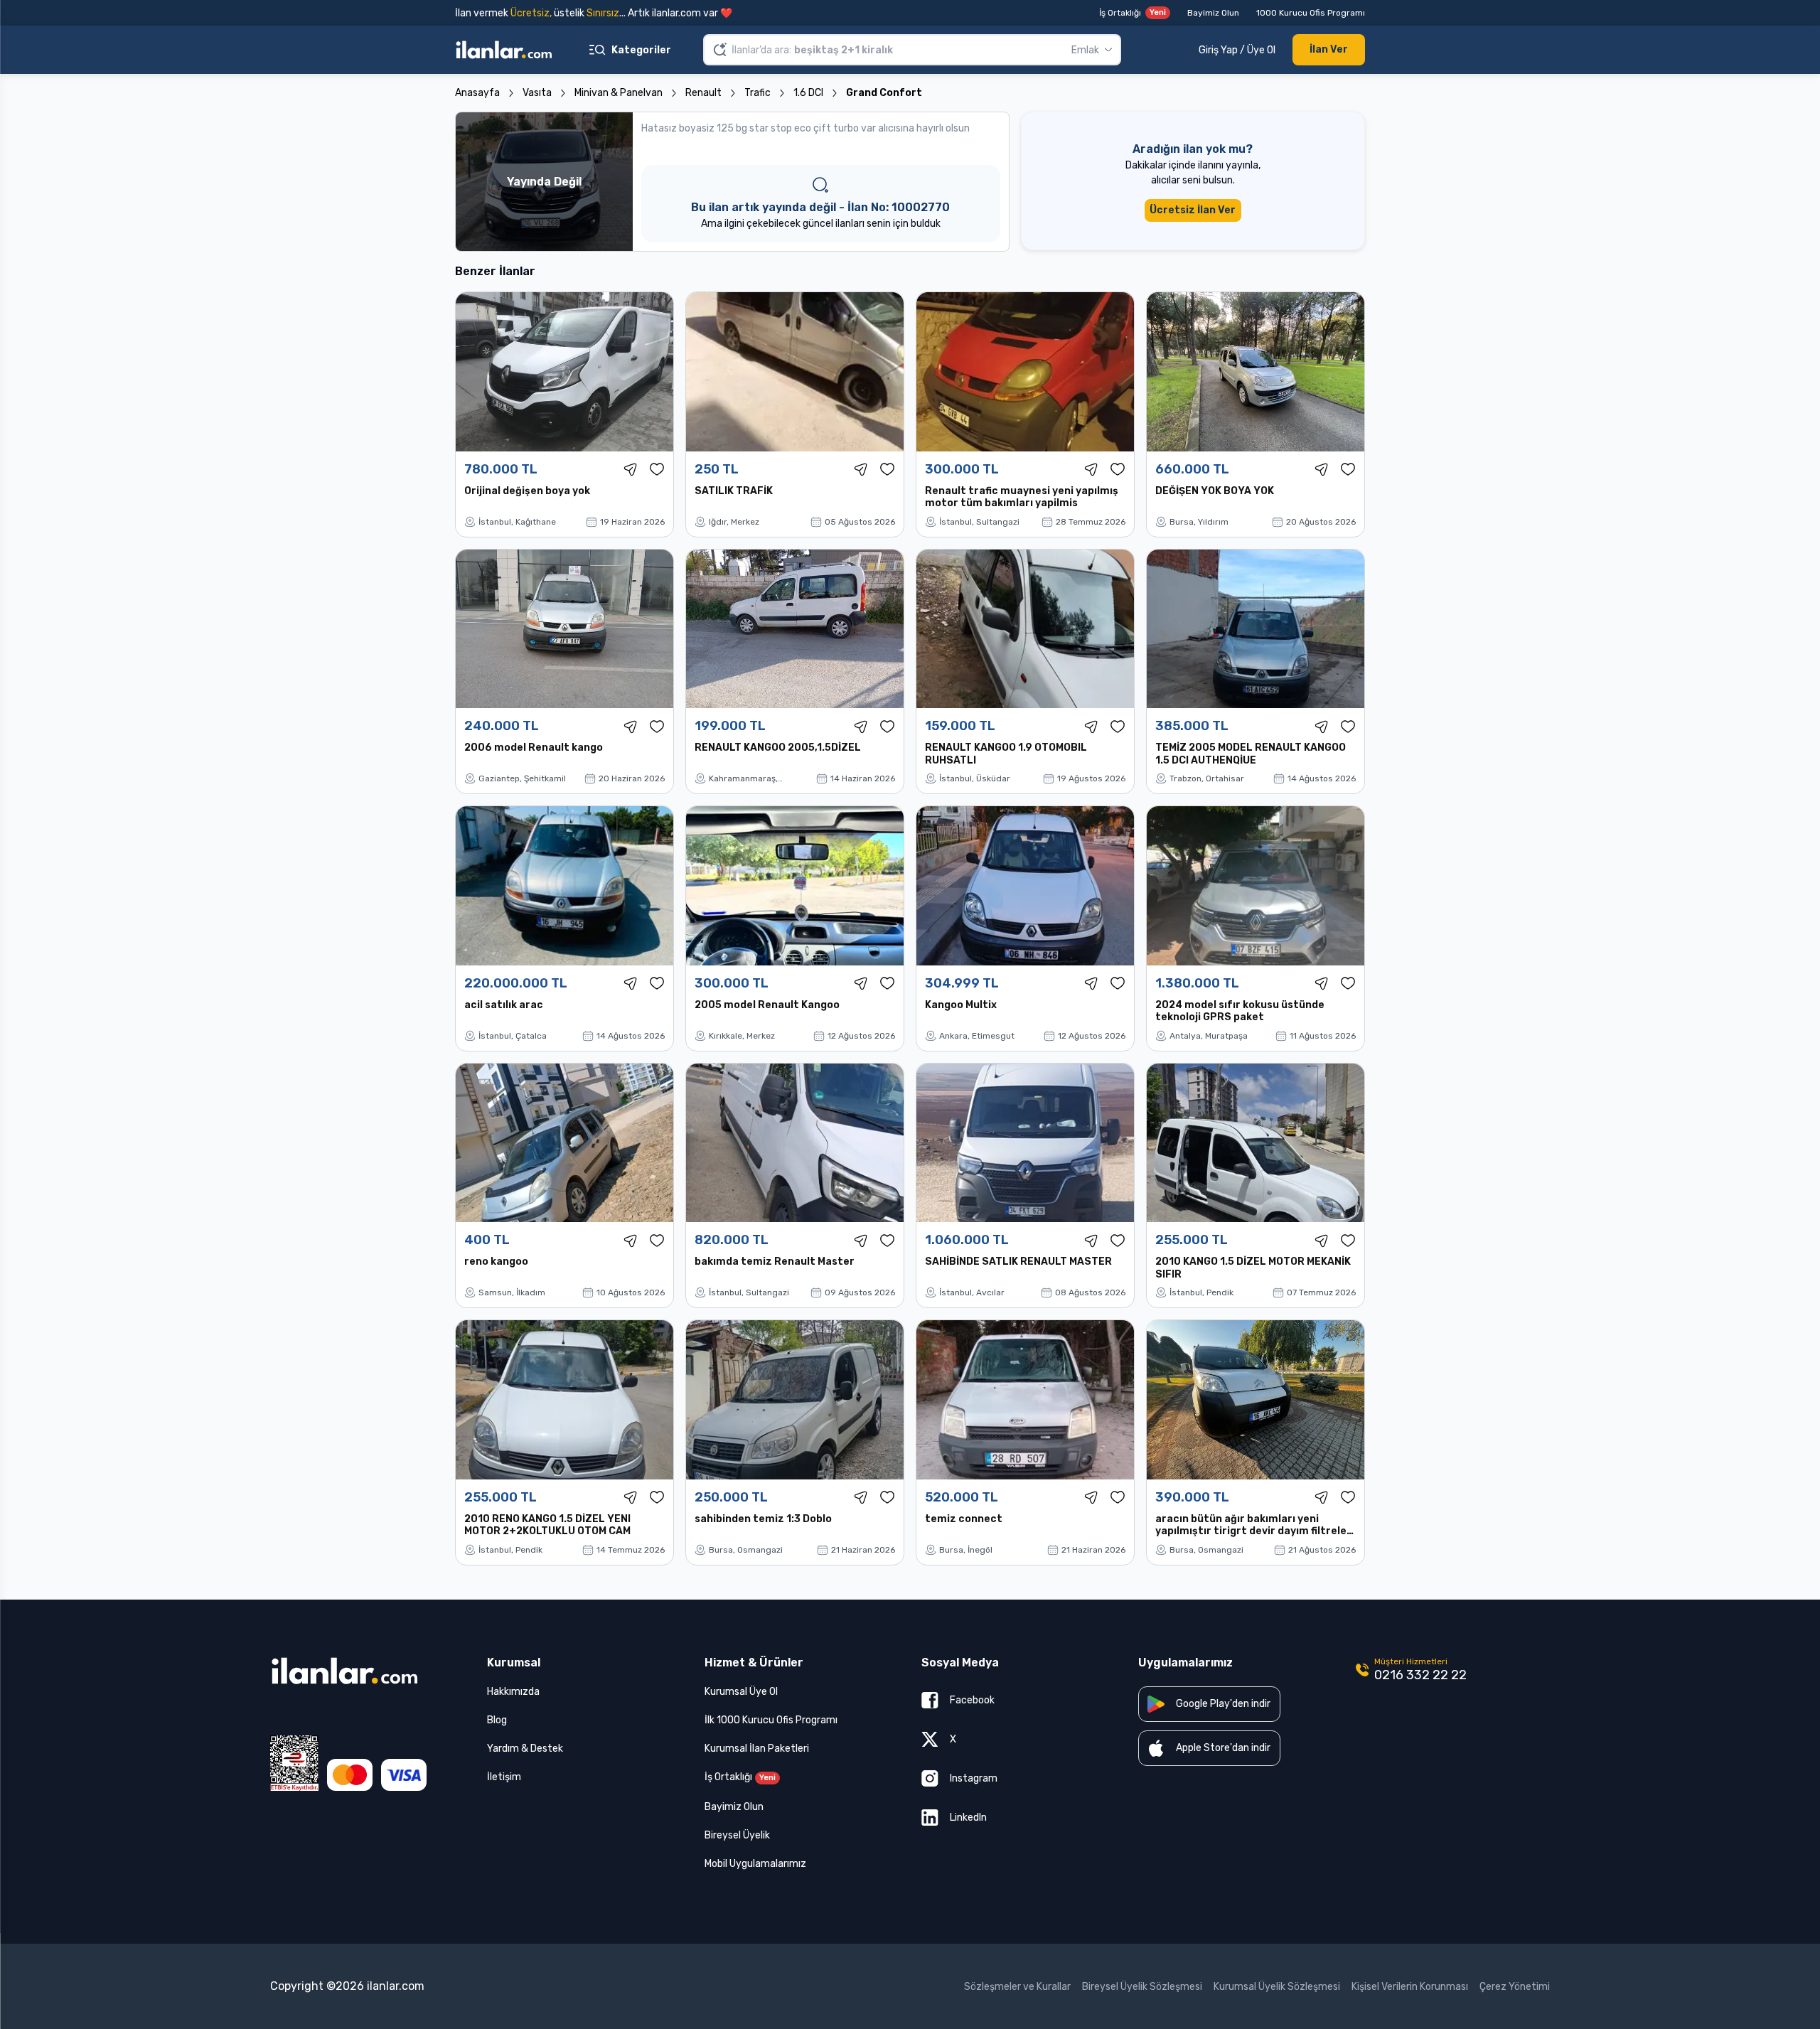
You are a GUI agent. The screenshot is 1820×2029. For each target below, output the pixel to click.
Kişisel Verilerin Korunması (1410, 1987)
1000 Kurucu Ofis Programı (1311, 13)
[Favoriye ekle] (657, 469)
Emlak (1085, 50)
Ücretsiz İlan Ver (1193, 210)
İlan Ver (1329, 49)
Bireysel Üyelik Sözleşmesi (1142, 1987)
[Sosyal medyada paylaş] (631, 469)
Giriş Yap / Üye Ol (1237, 50)
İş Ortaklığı (1133, 13)
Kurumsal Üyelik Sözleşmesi (1277, 1987)
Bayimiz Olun (1213, 13)
